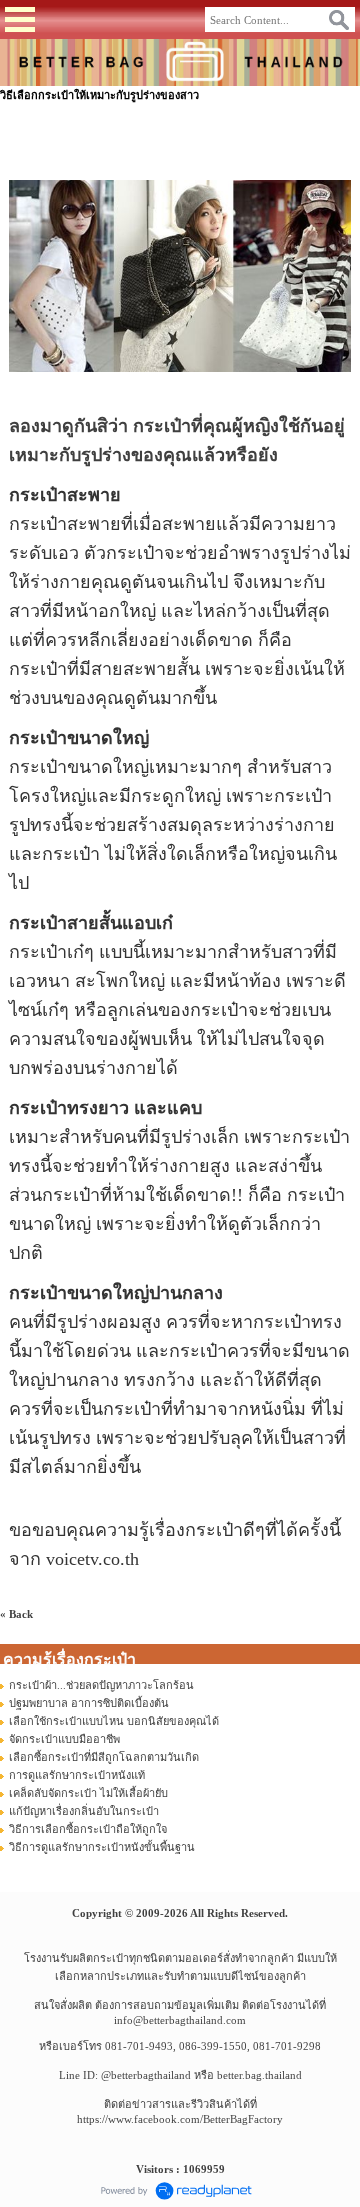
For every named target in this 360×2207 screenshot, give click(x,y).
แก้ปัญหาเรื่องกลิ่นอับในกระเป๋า (84, 1811)
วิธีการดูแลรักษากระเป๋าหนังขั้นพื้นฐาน (102, 1847)
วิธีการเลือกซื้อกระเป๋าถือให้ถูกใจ (88, 1829)
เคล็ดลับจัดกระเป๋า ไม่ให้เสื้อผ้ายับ (88, 1793)
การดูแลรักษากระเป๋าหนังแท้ (77, 1775)
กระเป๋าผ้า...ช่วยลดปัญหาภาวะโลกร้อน (101, 1685)
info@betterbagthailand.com (180, 2020)
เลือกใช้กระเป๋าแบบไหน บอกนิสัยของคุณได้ (114, 1721)
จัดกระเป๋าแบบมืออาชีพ (64, 1739)
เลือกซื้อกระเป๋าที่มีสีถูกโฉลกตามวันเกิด (104, 1757)
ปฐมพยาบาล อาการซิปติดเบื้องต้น (89, 1703)
